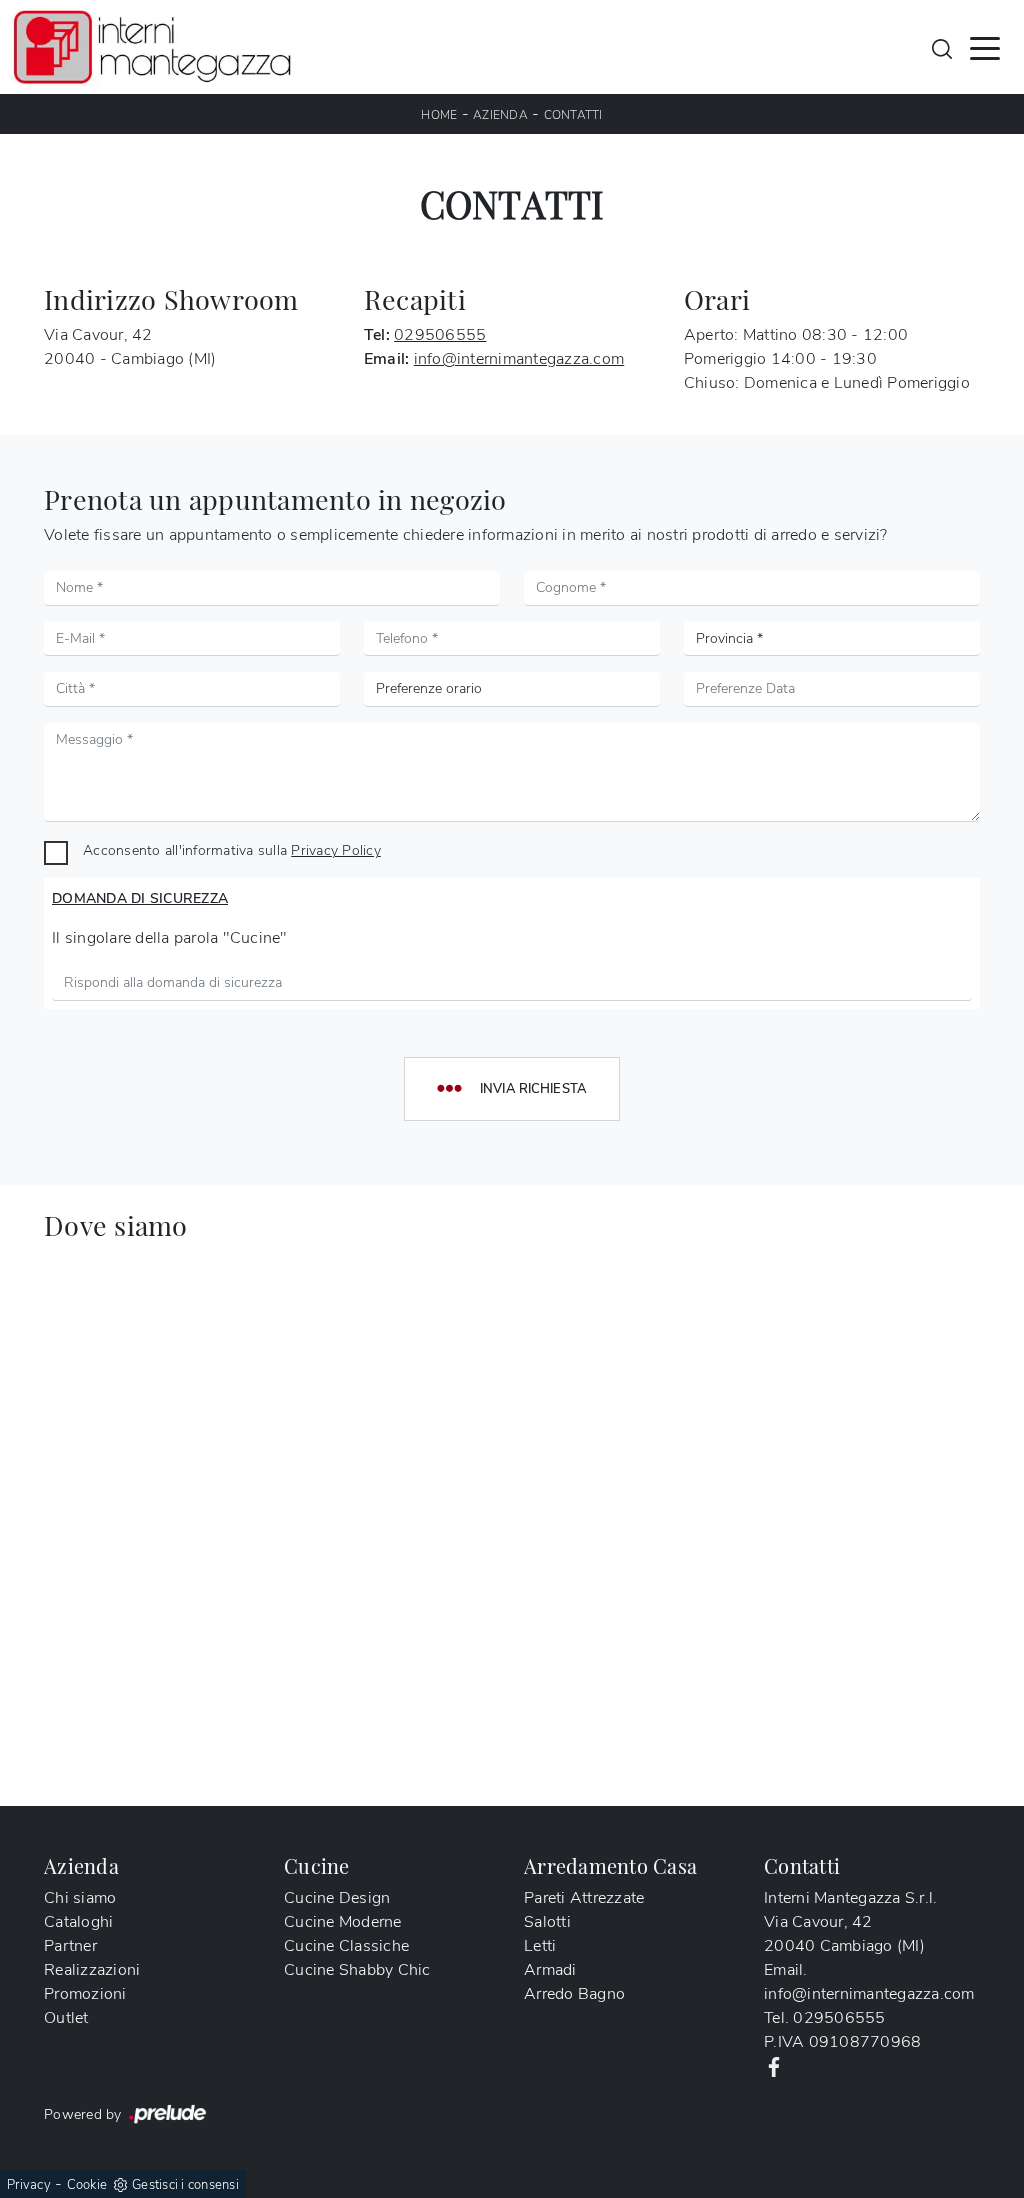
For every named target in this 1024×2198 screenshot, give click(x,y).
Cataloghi (78, 1922)
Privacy (29, 2185)
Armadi (550, 1970)
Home (439, 115)
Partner (70, 1946)
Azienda (500, 115)
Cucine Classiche (346, 1946)
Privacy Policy (336, 850)
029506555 (440, 335)
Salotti (547, 1922)
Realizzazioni (92, 1970)
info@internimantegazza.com (519, 359)
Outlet (66, 2018)
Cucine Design (337, 1898)
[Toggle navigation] (985, 47)
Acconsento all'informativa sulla (232, 850)
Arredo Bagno (574, 1994)
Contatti (573, 115)
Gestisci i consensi (185, 2185)
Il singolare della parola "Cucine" (170, 938)
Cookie (87, 2185)
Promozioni (85, 1994)
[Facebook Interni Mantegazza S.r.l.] (774, 2066)
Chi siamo (80, 1898)
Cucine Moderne (343, 1922)
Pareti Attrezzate (584, 1898)
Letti (540, 1946)
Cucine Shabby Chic (357, 1970)
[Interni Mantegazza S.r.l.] (152, 47)
